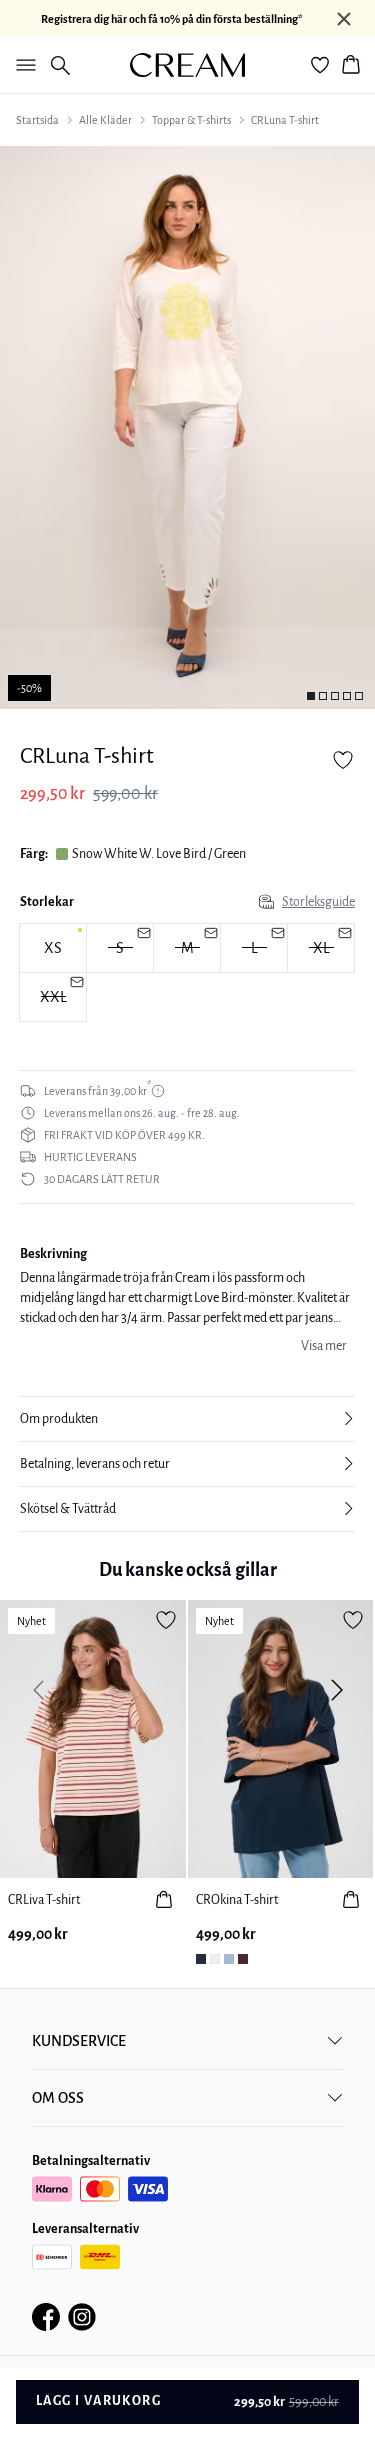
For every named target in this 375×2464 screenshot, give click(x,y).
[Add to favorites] (343, 760)
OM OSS (58, 2098)
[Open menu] (22, 65)
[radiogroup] (187, 973)
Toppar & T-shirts (191, 120)
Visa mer (324, 1346)
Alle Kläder (105, 120)
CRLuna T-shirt (285, 120)
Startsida (37, 120)
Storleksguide (318, 902)
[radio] (53, 948)
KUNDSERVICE (79, 2041)
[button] (187, 1419)
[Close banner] (344, 19)
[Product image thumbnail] (311, 696)
